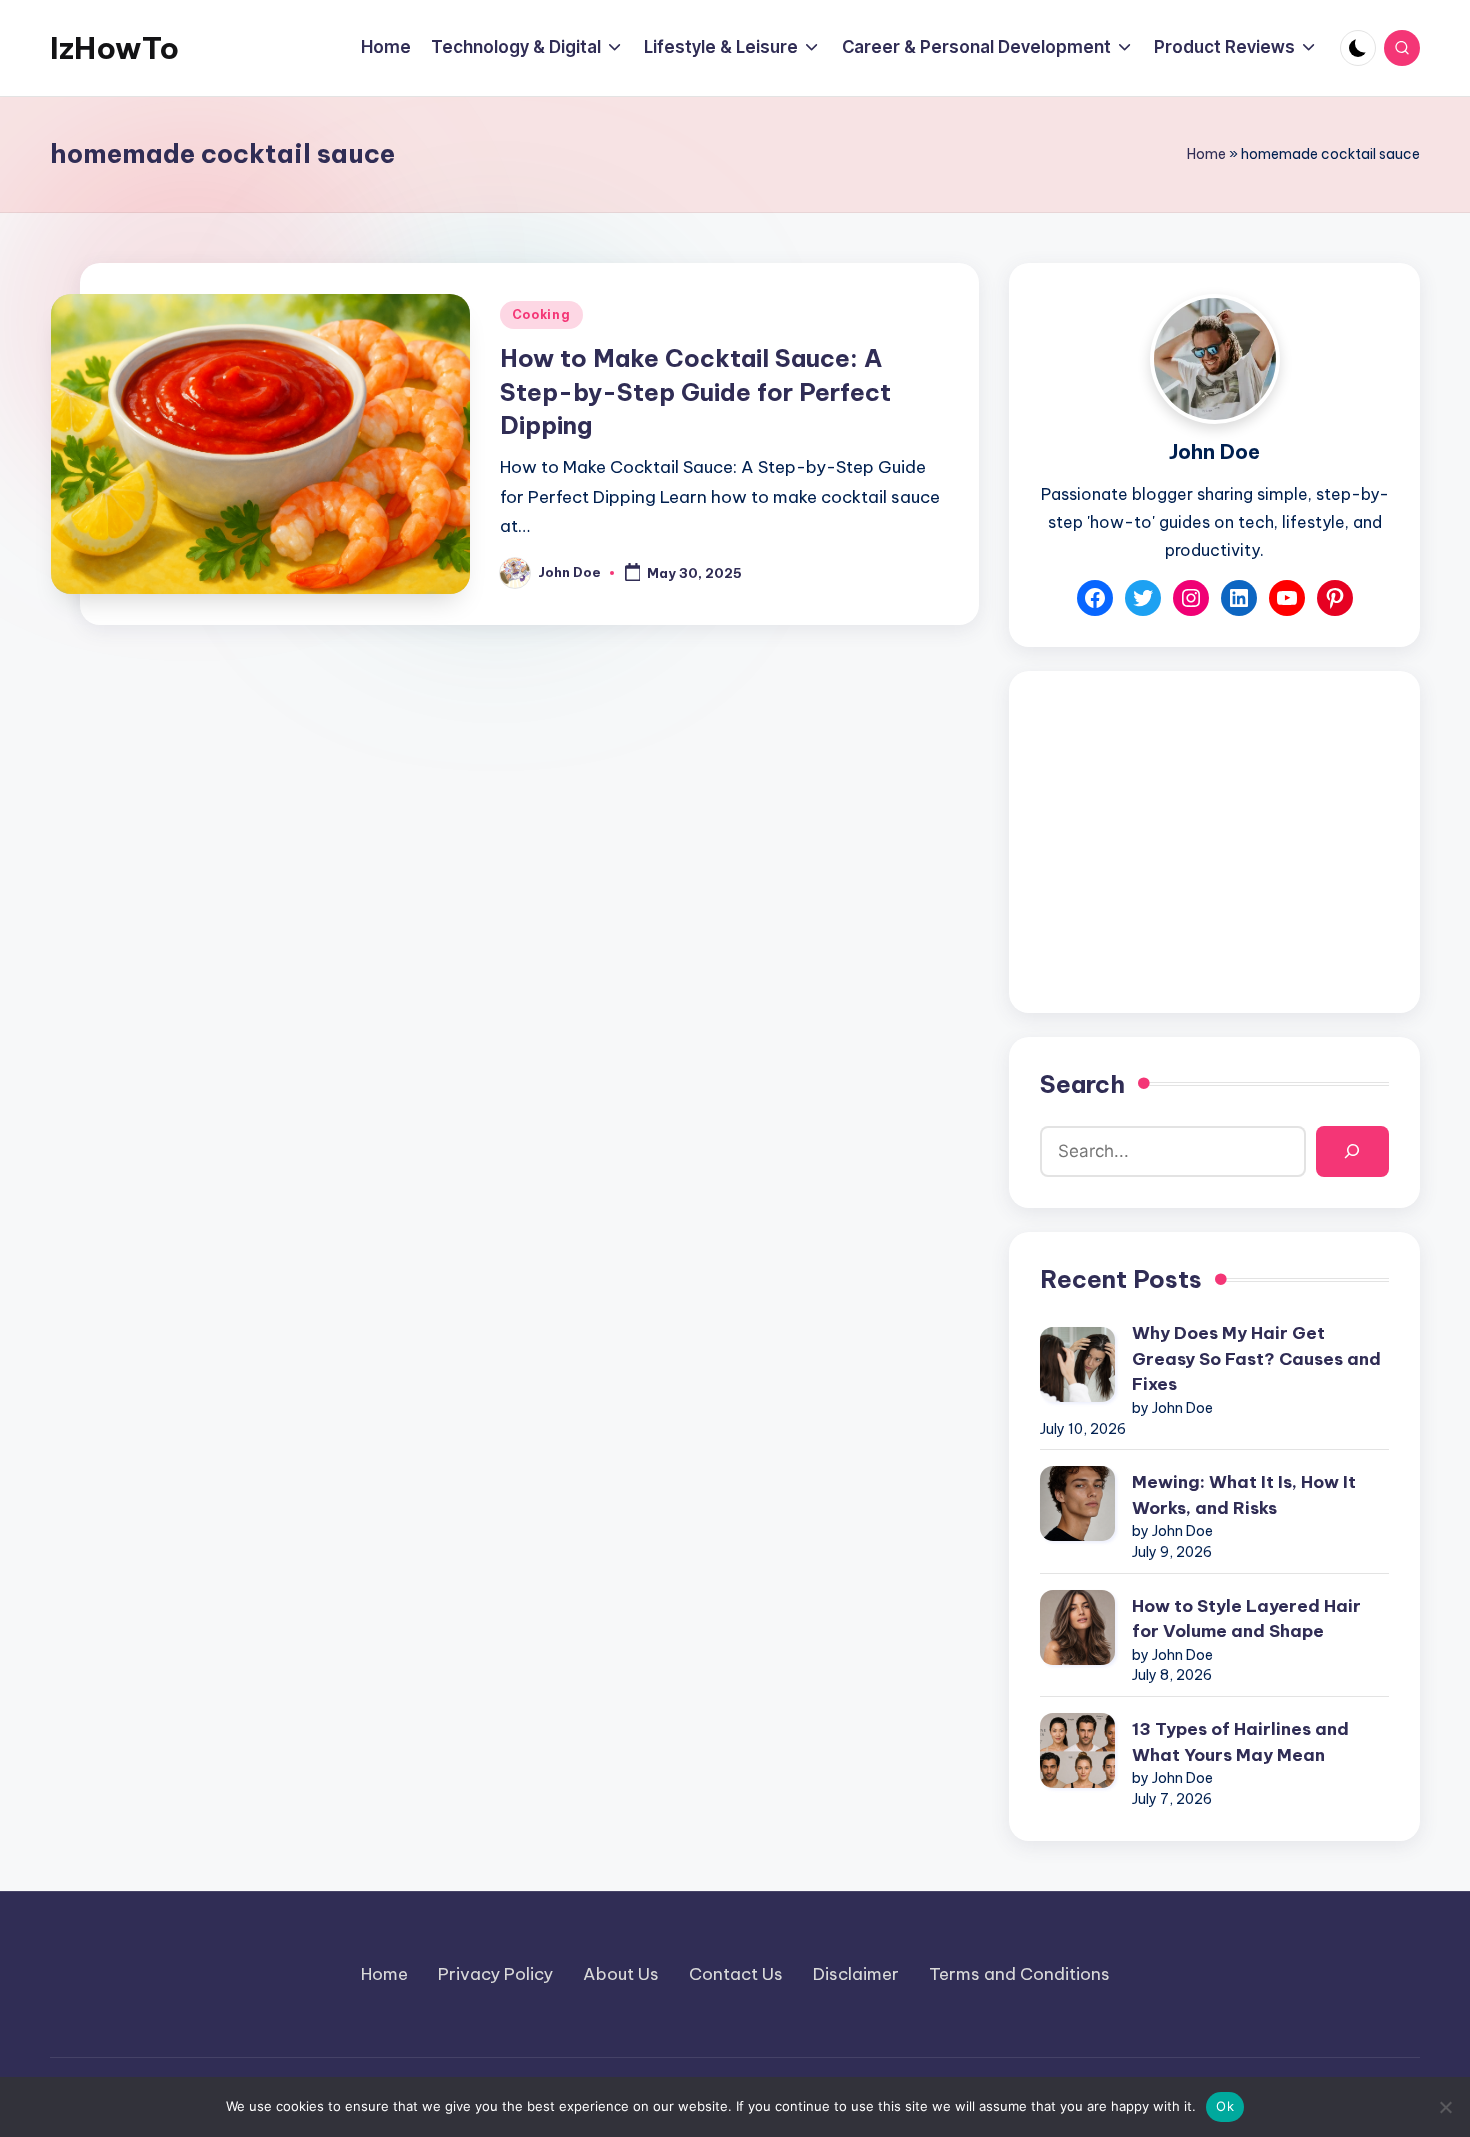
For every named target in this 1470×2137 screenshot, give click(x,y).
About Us (621, 1974)
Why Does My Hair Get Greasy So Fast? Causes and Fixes (1256, 1358)
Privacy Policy (495, 1974)
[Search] (1352, 1151)
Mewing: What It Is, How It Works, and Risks (1244, 1495)
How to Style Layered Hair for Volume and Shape (1246, 1619)
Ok (1225, 2106)
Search (1082, 1084)
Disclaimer (856, 1974)
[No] (1445, 2107)
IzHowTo (114, 48)
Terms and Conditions (1019, 1974)
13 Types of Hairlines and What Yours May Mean (1240, 1742)
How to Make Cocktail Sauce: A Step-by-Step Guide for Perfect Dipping (695, 391)
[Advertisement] (1214, 842)
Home (1206, 154)
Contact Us (736, 1974)
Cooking (541, 314)
